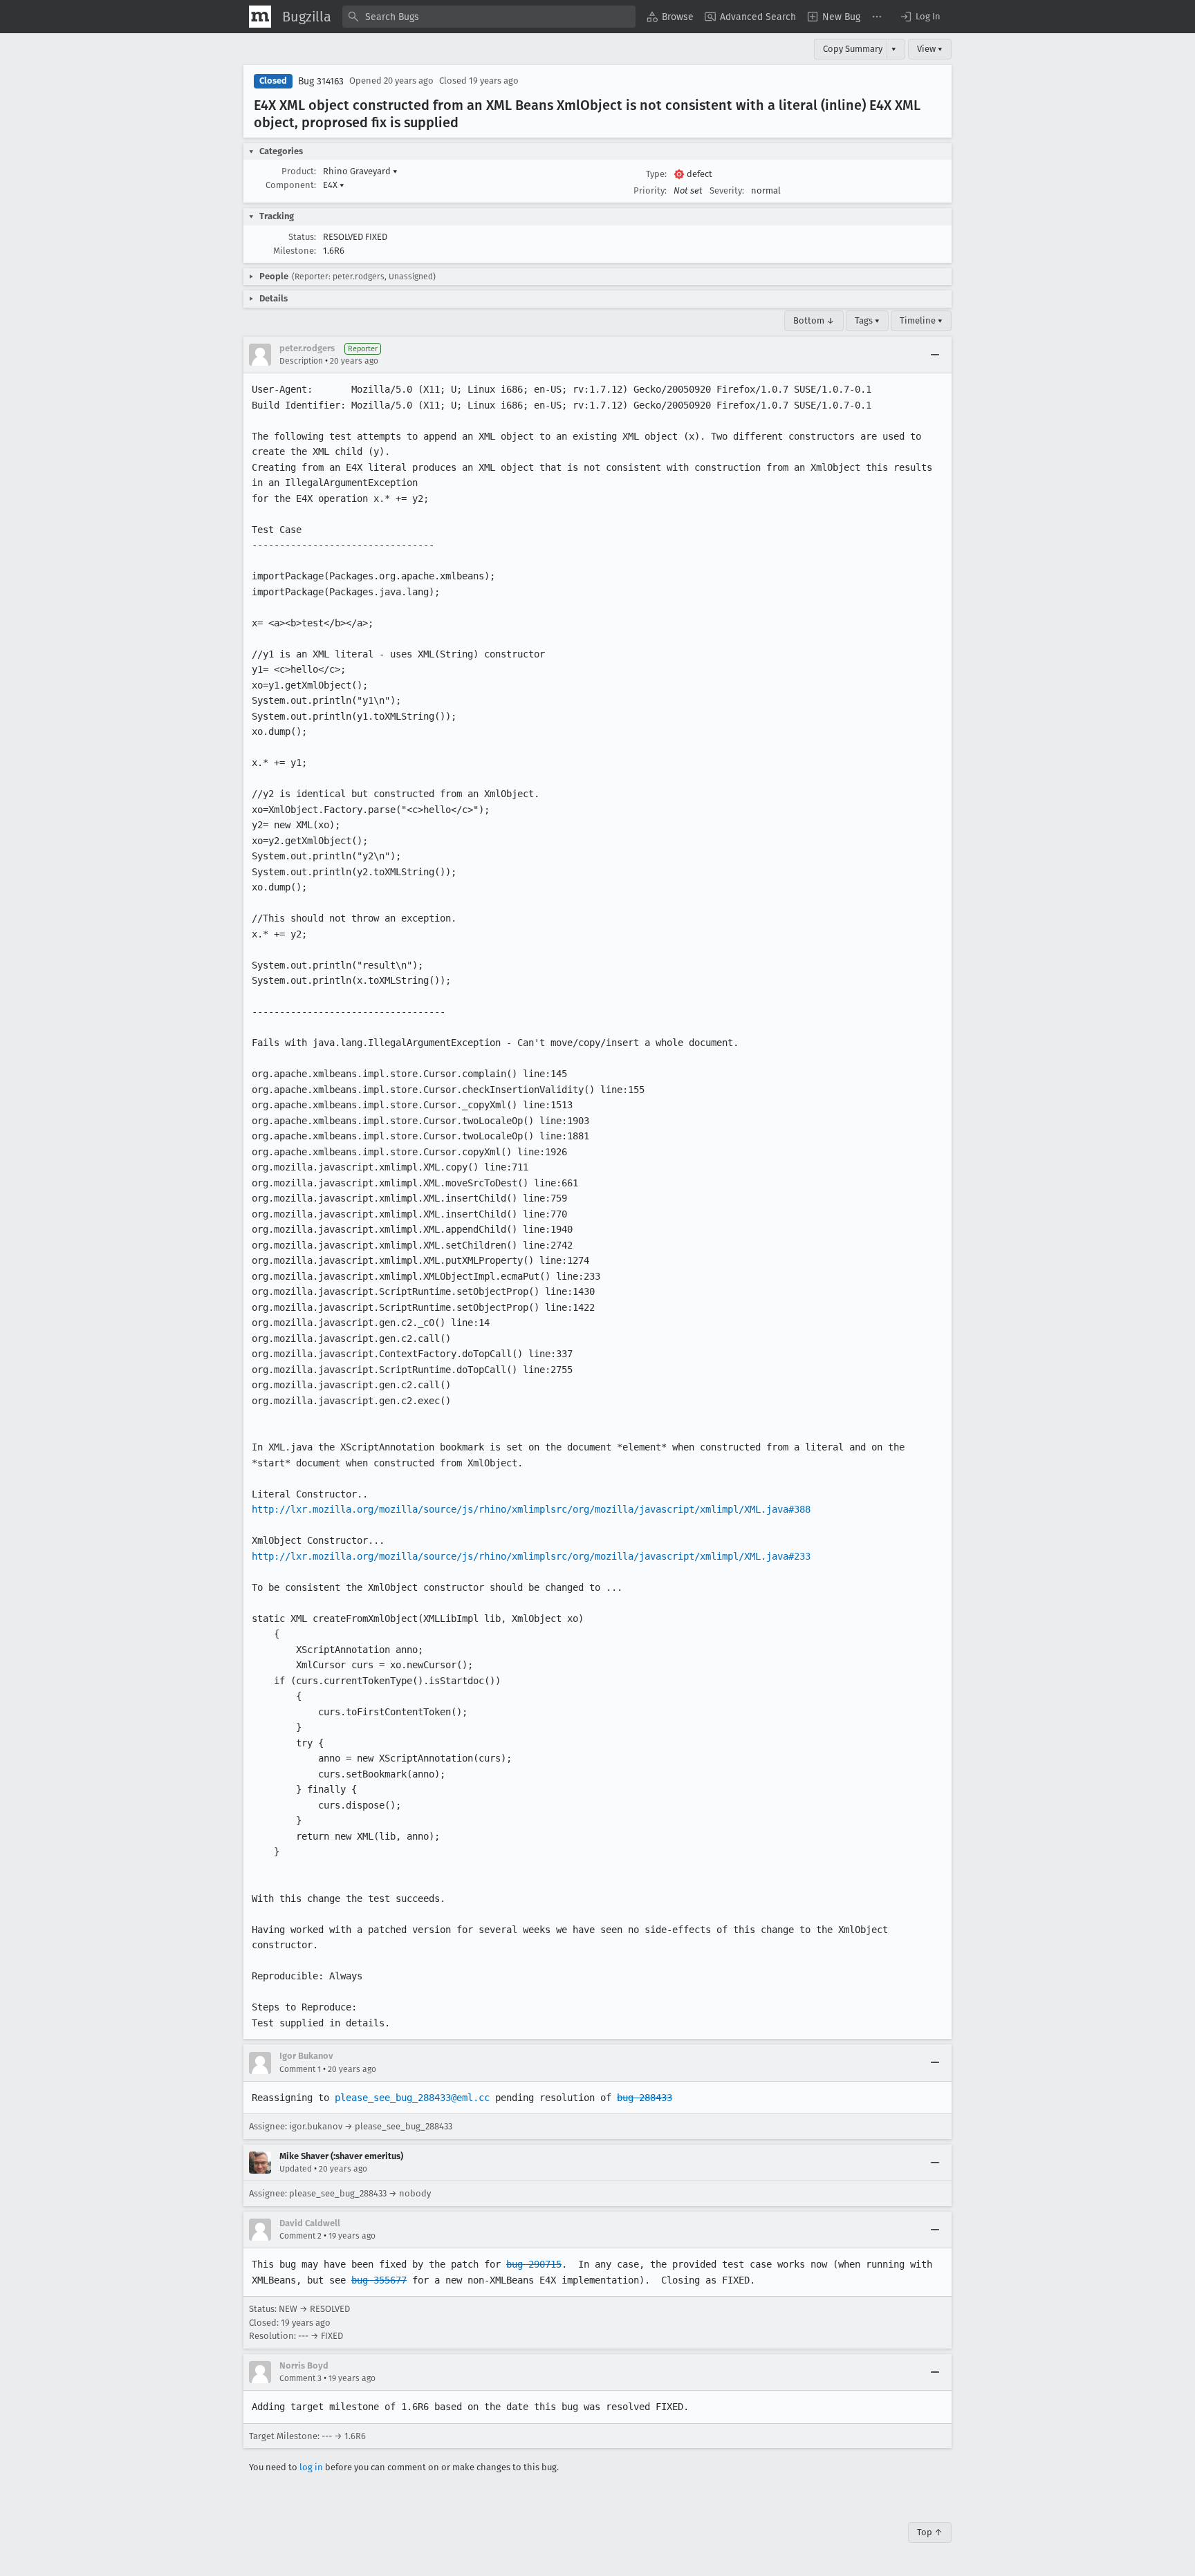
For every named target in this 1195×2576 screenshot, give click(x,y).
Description (301, 361)
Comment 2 (300, 2236)
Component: (291, 185)
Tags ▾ (867, 320)
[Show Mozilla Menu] (260, 17)
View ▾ (930, 49)
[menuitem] (670, 17)
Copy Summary (853, 49)
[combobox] (489, 17)
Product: (299, 171)
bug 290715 (534, 2264)
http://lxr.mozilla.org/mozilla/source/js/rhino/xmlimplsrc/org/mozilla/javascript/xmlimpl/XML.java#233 (531, 1556)
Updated (296, 2169)
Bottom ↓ (814, 320)
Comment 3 (300, 2378)
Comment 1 (300, 2069)
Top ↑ (930, 2532)
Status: (302, 237)
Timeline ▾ (921, 320)
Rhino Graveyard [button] (360, 171)
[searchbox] (489, 17)
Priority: (650, 190)
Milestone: (295, 251)
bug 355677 (379, 2280)
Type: (656, 174)
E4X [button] (334, 185)
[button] (920, 17)
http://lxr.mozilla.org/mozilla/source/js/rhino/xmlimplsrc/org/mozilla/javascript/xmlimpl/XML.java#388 (531, 1509)
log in (311, 2467)
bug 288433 (645, 2098)
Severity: (727, 190)
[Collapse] (935, 355)
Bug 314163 (321, 81)
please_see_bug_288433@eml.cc (412, 2098)
